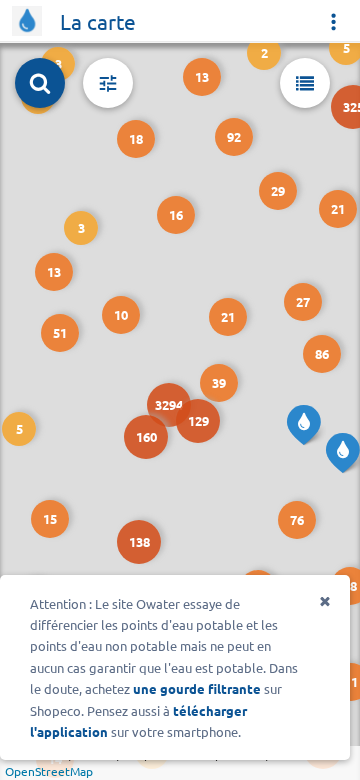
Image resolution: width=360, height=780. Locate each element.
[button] (132, 535)
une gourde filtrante (197, 688)
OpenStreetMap (49, 771)
